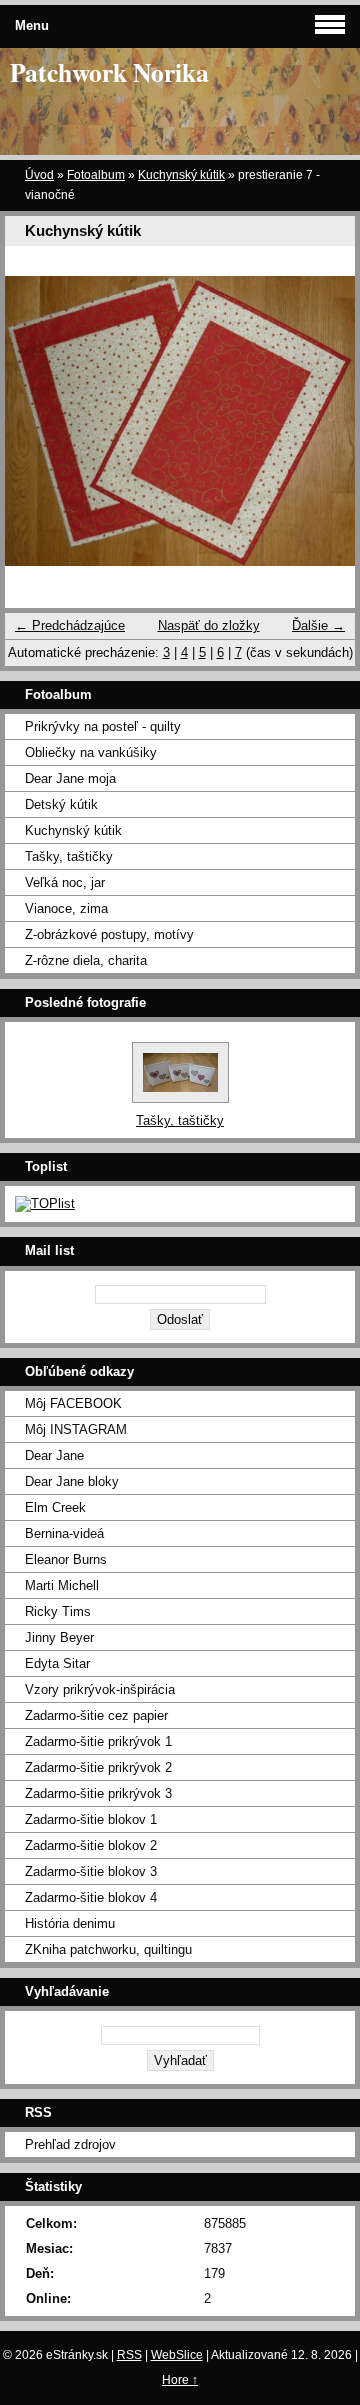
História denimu (70, 1923)
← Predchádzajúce (70, 625)
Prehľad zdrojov (70, 2144)
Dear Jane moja (70, 778)
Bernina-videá (64, 1533)
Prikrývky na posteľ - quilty (103, 726)
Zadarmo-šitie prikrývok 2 (98, 1767)
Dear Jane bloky (72, 1481)
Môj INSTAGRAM (76, 1429)
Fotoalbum (96, 175)
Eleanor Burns (66, 1559)
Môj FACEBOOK (73, 1403)
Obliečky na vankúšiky (91, 752)
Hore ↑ (180, 2380)
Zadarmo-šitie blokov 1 (91, 1819)
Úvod (39, 175)
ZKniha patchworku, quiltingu (108, 1949)
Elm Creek (55, 1507)
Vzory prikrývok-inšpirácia (100, 1689)
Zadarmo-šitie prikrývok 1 (98, 1741)
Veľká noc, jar (65, 882)
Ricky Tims (58, 1611)
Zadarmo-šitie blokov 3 (91, 1871)
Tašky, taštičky (69, 856)
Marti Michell (62, 1585)
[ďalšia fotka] (322, 420)
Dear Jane (54, 1455)
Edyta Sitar (57, 1663)
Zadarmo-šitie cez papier (96, 1715)
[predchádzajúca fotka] (37, 420)
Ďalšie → (318, 625)
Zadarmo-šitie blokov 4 (91, 1897)
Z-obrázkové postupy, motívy (109, 934)
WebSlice (177, 2355)
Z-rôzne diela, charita (86, 960)
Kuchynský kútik (181, 175)
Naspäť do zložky (209, 625)
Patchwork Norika (109, 72)
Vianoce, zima (66, 908)
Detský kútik (61, 804)
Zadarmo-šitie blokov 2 (91, 1845)
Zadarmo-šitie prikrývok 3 (98, 1793)
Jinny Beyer (59, 1637)
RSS (129, 2355)
